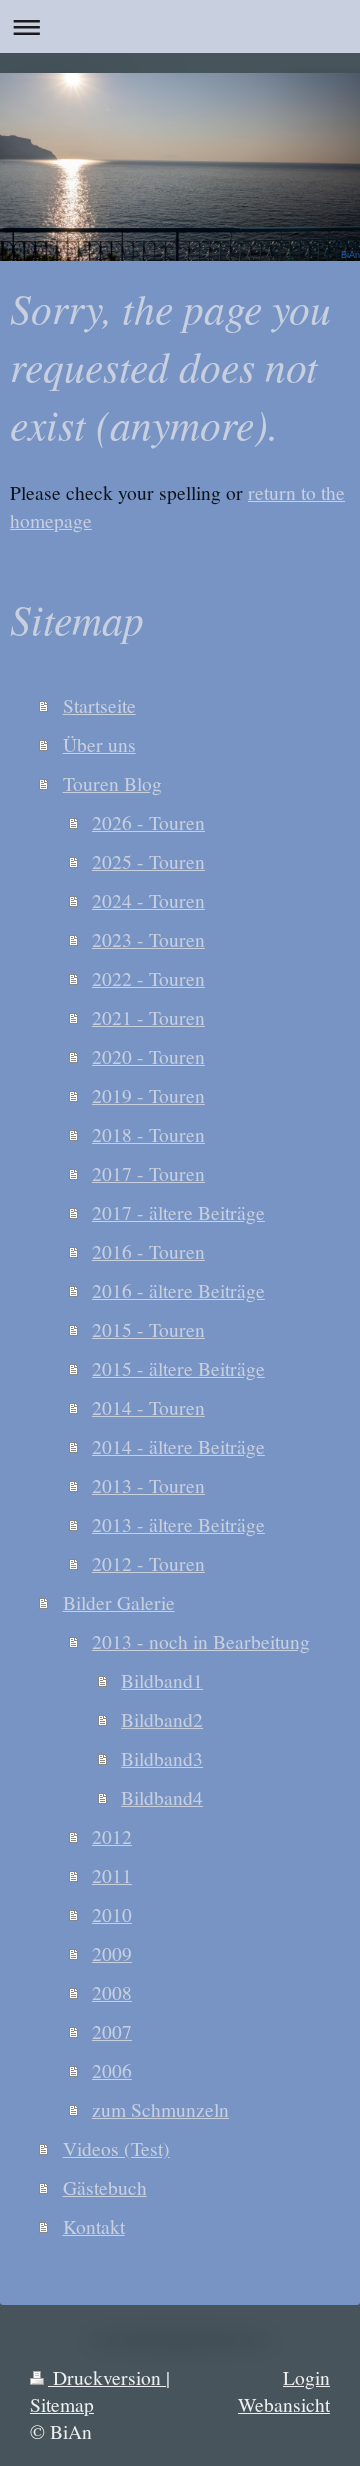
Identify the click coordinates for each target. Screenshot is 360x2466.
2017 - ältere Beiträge (178, 1212)
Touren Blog (112, 783)
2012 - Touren (148, 1563)
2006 (112, 2070)
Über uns (99, 744)
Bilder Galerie (119, 1602)
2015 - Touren (148, 1329)
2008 (112, 1992)
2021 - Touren (148, 1017)
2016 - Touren (148, 1251)
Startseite (99, 705)
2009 (112, 1953)
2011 (112, 1875)
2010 (112, 1914)
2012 (112, 1836)
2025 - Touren (148, 861)
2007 (112, 2031)
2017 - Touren (148, 1173)
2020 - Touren (148, 1056)
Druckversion (107, 2377)
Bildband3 (162, 1758)
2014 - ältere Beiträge (178, 1446)
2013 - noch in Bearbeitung (201, 1641)
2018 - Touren (148, 1134)
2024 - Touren (148, 900)
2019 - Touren (148, 1095)
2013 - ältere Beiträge (178, 1524)
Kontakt (94, 2226)
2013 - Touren (148, 1485)
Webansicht (284, 2404)
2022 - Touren (148, 978)
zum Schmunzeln (160, 2109)
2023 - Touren (148, 939)
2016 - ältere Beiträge (178, 1290)
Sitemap (62, 2404)
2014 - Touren (148, 1407)
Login (306, 2377)
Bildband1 (162, 1680)
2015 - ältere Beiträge (178, 1368)
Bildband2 (162, 1719)
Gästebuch (105, 2187)
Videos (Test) (116, 2148)
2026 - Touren (148, 822)
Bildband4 (162, 1797)
